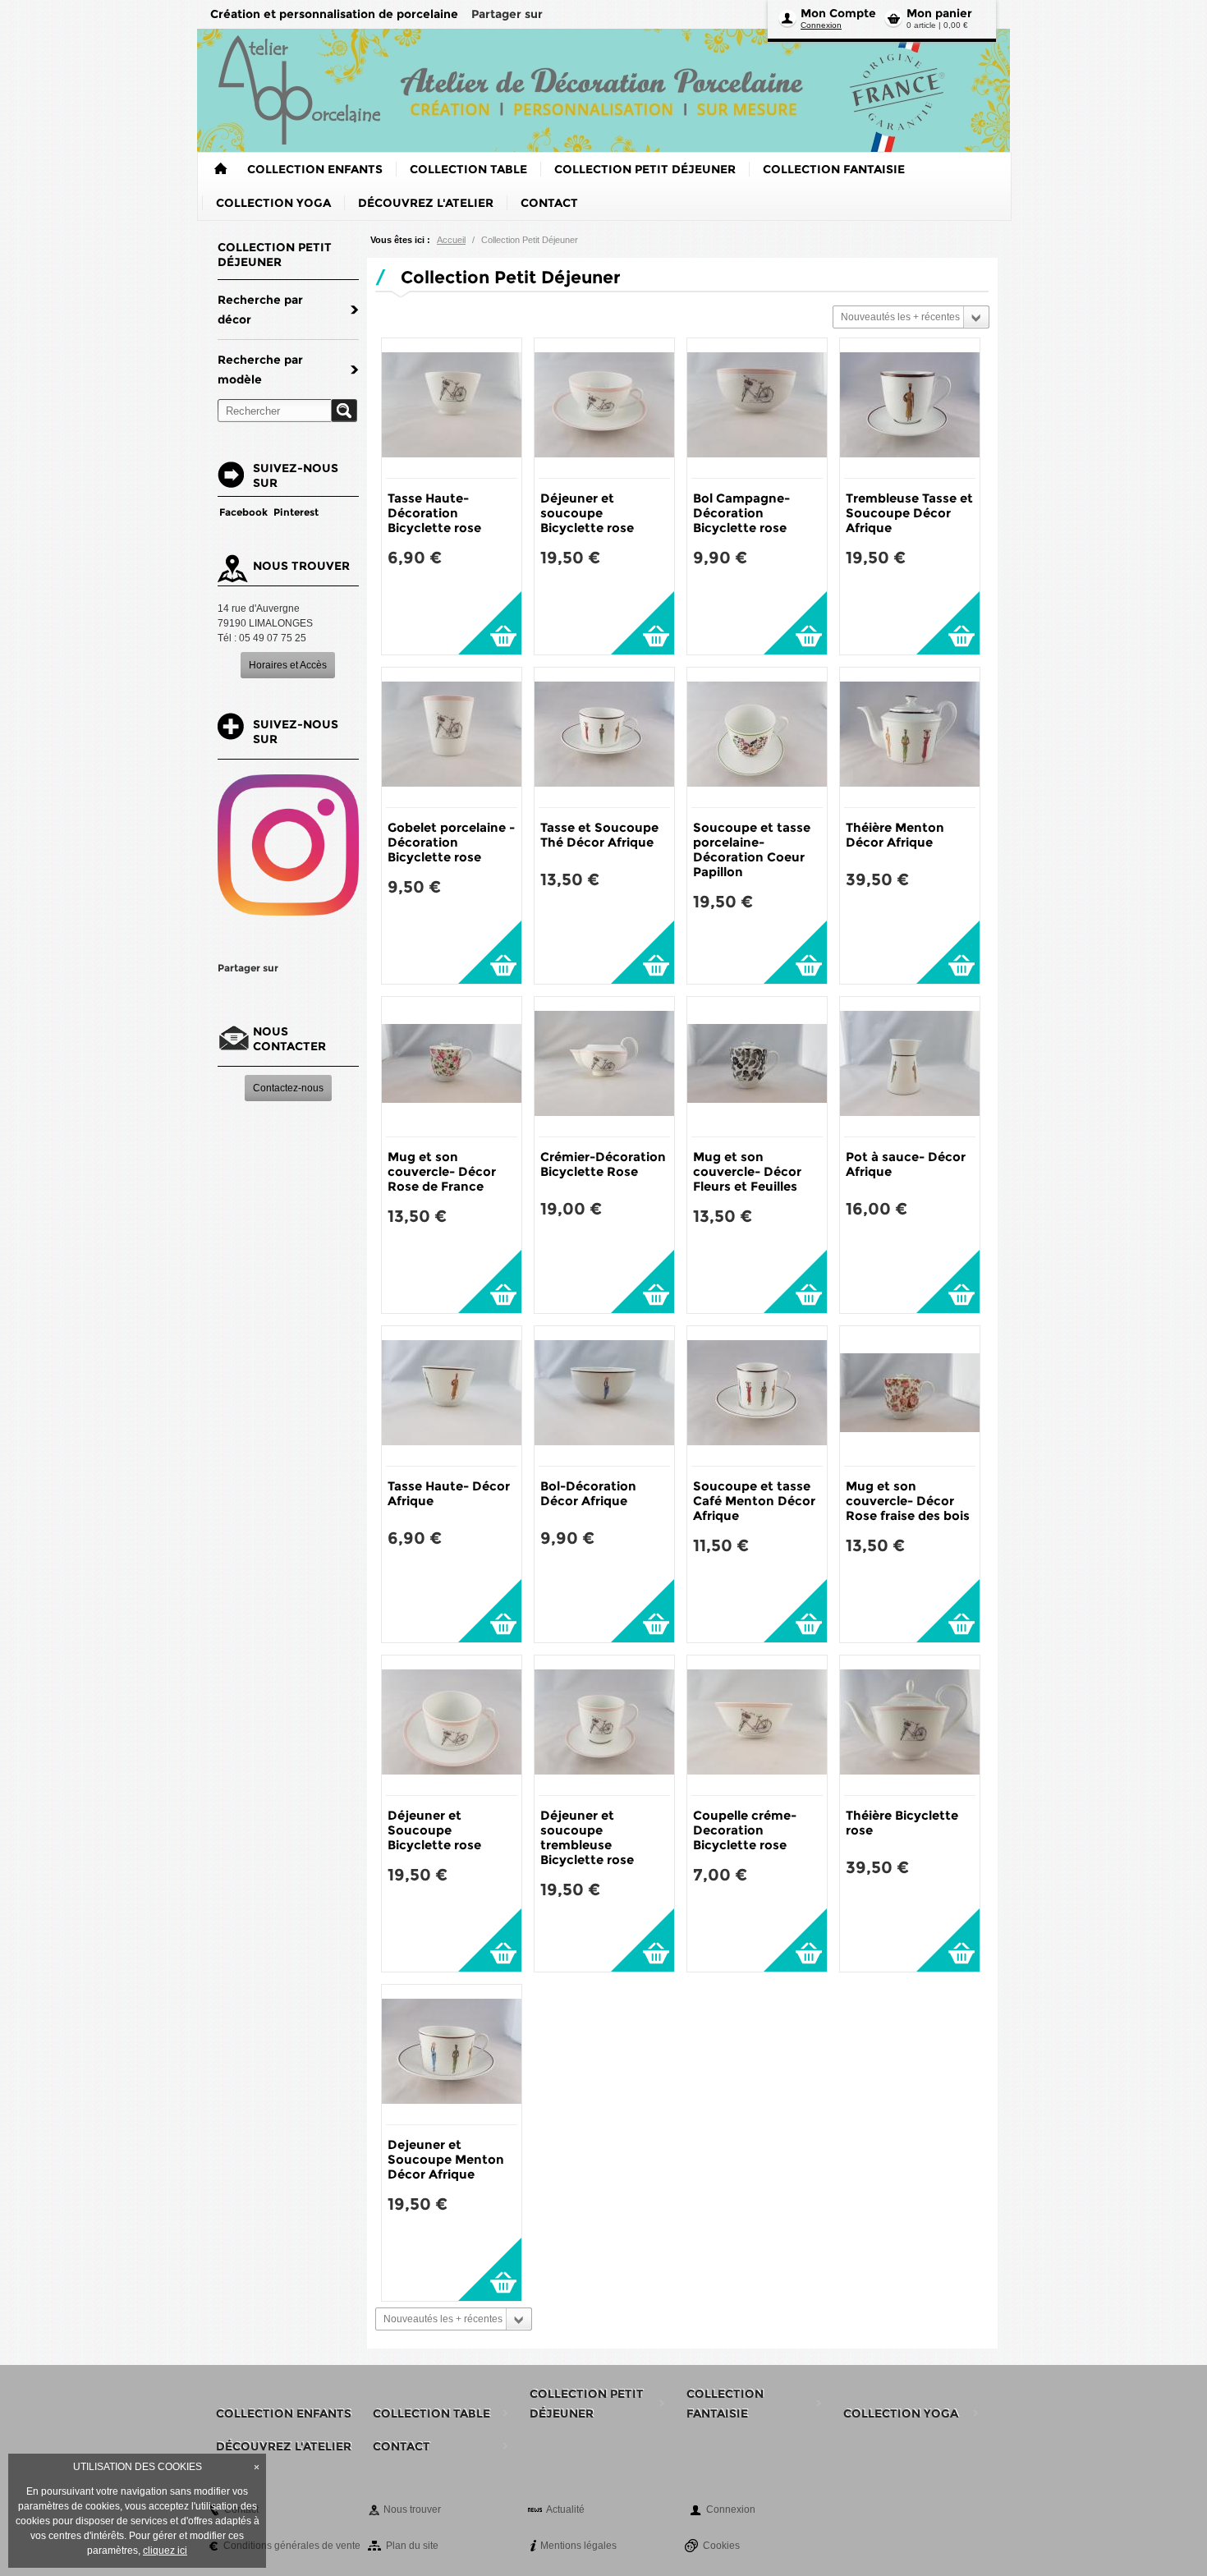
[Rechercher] (344, 411)
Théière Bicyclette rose (902, 1823)
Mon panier (939, 13)
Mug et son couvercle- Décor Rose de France (442, 1171)
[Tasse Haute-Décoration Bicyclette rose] (452, 408)
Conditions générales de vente (292, 2546)
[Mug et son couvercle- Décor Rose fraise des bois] (910, 1396)
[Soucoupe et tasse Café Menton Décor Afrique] (757, 1396)
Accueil (451, 240)
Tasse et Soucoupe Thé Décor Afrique (599, 835)
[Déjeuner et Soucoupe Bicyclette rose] (452, 1725)
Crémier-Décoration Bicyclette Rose (603, 1164)
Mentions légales (578, 2546)
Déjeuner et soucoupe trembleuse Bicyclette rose (587, 1837)
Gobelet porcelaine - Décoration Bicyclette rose (451, 842)
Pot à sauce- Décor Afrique (906, 1164)
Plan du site (412, 2546)
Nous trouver (412, 2509)
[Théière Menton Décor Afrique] (910, 737)
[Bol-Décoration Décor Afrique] (604, 1396)
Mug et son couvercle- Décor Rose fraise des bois (908, 1501)
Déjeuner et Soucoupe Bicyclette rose (434, 1830)
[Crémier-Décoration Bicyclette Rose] (604, 1067)
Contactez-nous (288, 1088)
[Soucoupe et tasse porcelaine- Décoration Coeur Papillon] (757, 737)
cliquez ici (165, 2551)
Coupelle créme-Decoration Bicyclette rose (745, 1830)
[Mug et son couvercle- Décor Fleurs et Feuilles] (757, 1067)
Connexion (821, 25)
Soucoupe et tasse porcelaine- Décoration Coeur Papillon (752, 849)
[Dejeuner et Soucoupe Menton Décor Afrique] (452, 2055)
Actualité (565, 2509)
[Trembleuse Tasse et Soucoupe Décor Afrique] (910, 408)
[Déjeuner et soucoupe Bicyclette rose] (604, 408)
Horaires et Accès (288, 665)
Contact (241, 2509)
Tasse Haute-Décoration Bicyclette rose (434, 513)
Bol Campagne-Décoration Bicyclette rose (741, 513)
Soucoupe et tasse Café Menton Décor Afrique (754, 1501)
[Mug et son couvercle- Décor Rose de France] (452, 1067)
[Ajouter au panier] (490, 623)
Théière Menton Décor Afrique (895, 835)
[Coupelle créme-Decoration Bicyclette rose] (757, 1725)
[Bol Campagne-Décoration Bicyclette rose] (757, 408)
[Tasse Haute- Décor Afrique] (452, 1396)
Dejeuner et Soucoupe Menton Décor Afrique (446, 2159)
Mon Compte (838, 13)
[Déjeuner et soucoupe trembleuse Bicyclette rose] (604, 1725)
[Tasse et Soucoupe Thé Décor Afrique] (604, 737)
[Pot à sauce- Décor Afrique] (910, 1067)
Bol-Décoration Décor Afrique (588, 1493)
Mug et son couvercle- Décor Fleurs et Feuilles (747, 1171)
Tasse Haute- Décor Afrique (449, 1493)
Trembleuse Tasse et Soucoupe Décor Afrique (909, 513)
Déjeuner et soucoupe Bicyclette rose (587, 513)
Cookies (721, 2546)
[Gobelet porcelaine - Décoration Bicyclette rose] (452, 737)
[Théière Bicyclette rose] (910, 1725)
